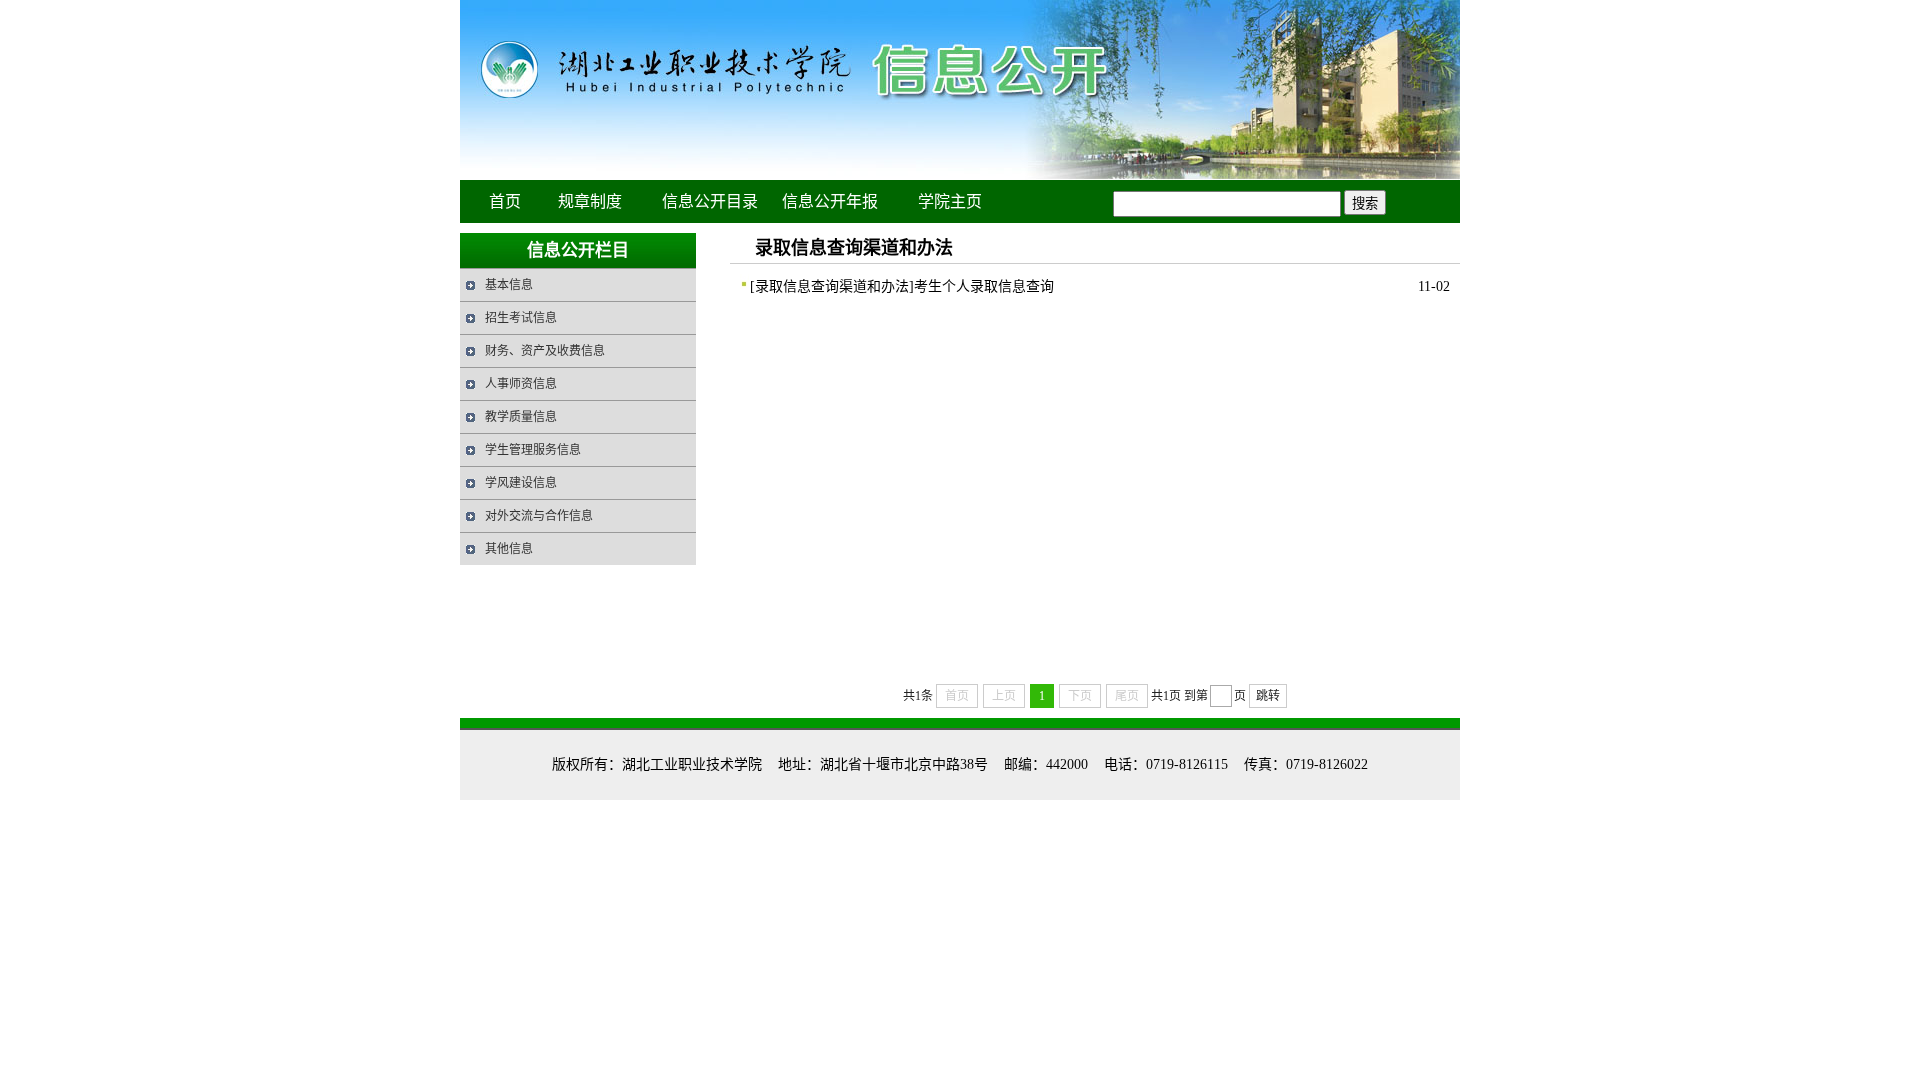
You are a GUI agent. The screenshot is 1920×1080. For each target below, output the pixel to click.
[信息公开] (960, 176)
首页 (505, 201)
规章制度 (590, 201)
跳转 (1268, 696)
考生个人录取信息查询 (984, 286)
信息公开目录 (710, 201)
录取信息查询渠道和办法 (832, 286)
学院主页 (950, 201)
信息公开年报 (830, 201)
